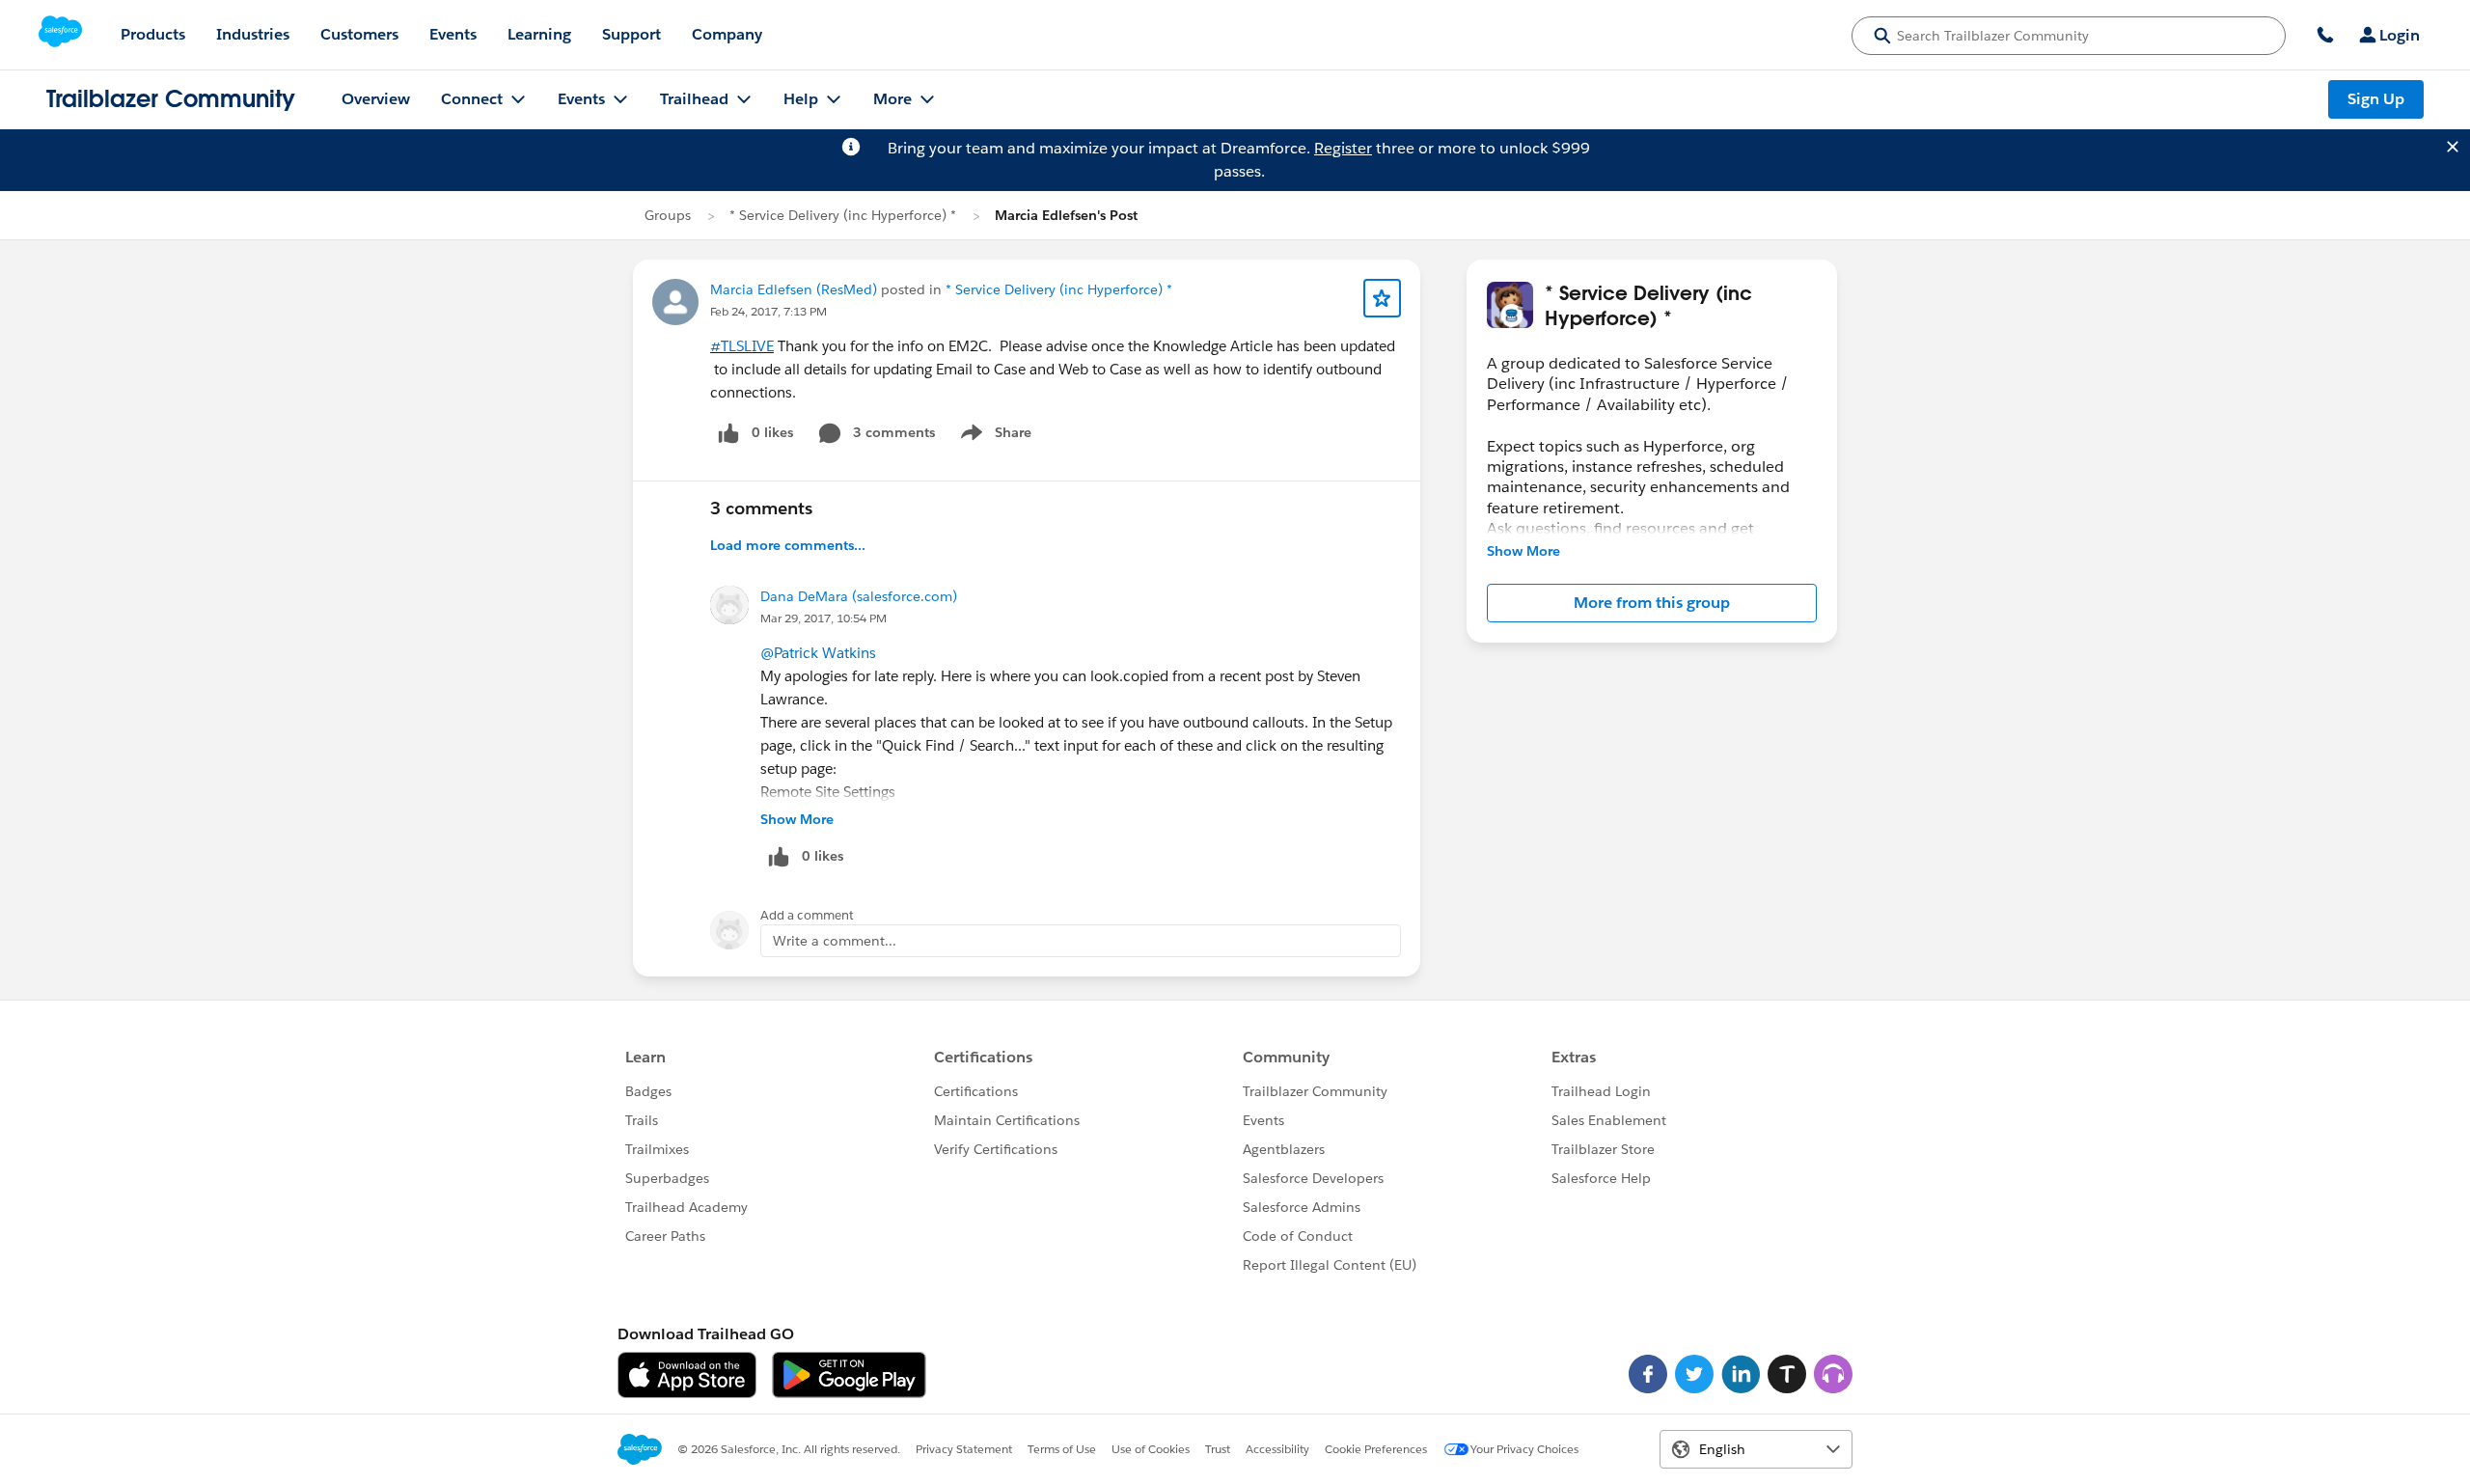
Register (1343, 148)
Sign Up (2376, 99)
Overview (376, 99)
